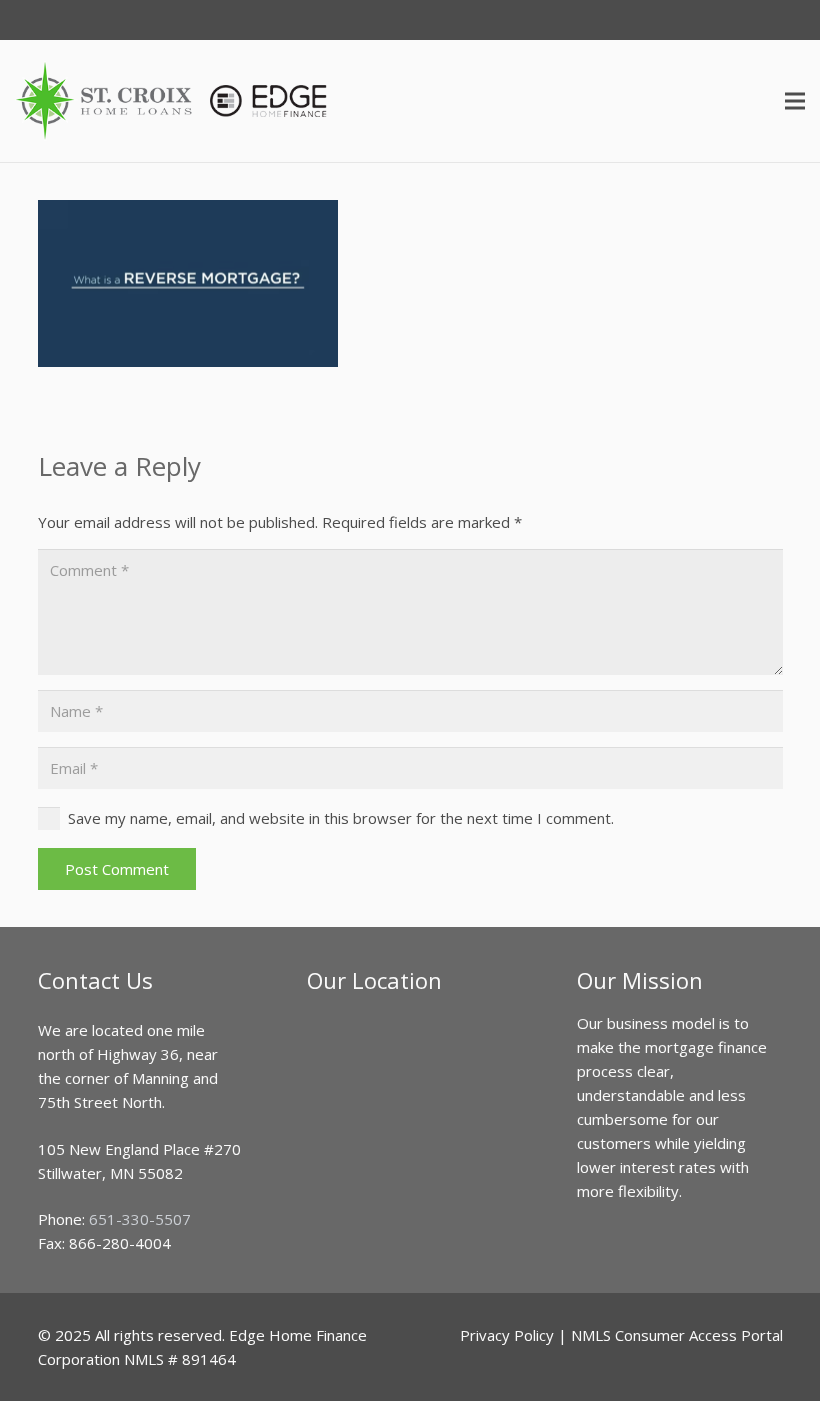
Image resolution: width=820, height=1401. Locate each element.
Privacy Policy (507, 1335)
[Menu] (795, 101)
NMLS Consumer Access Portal (677, 1335)
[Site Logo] (172, 101)
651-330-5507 (140, 1219)
